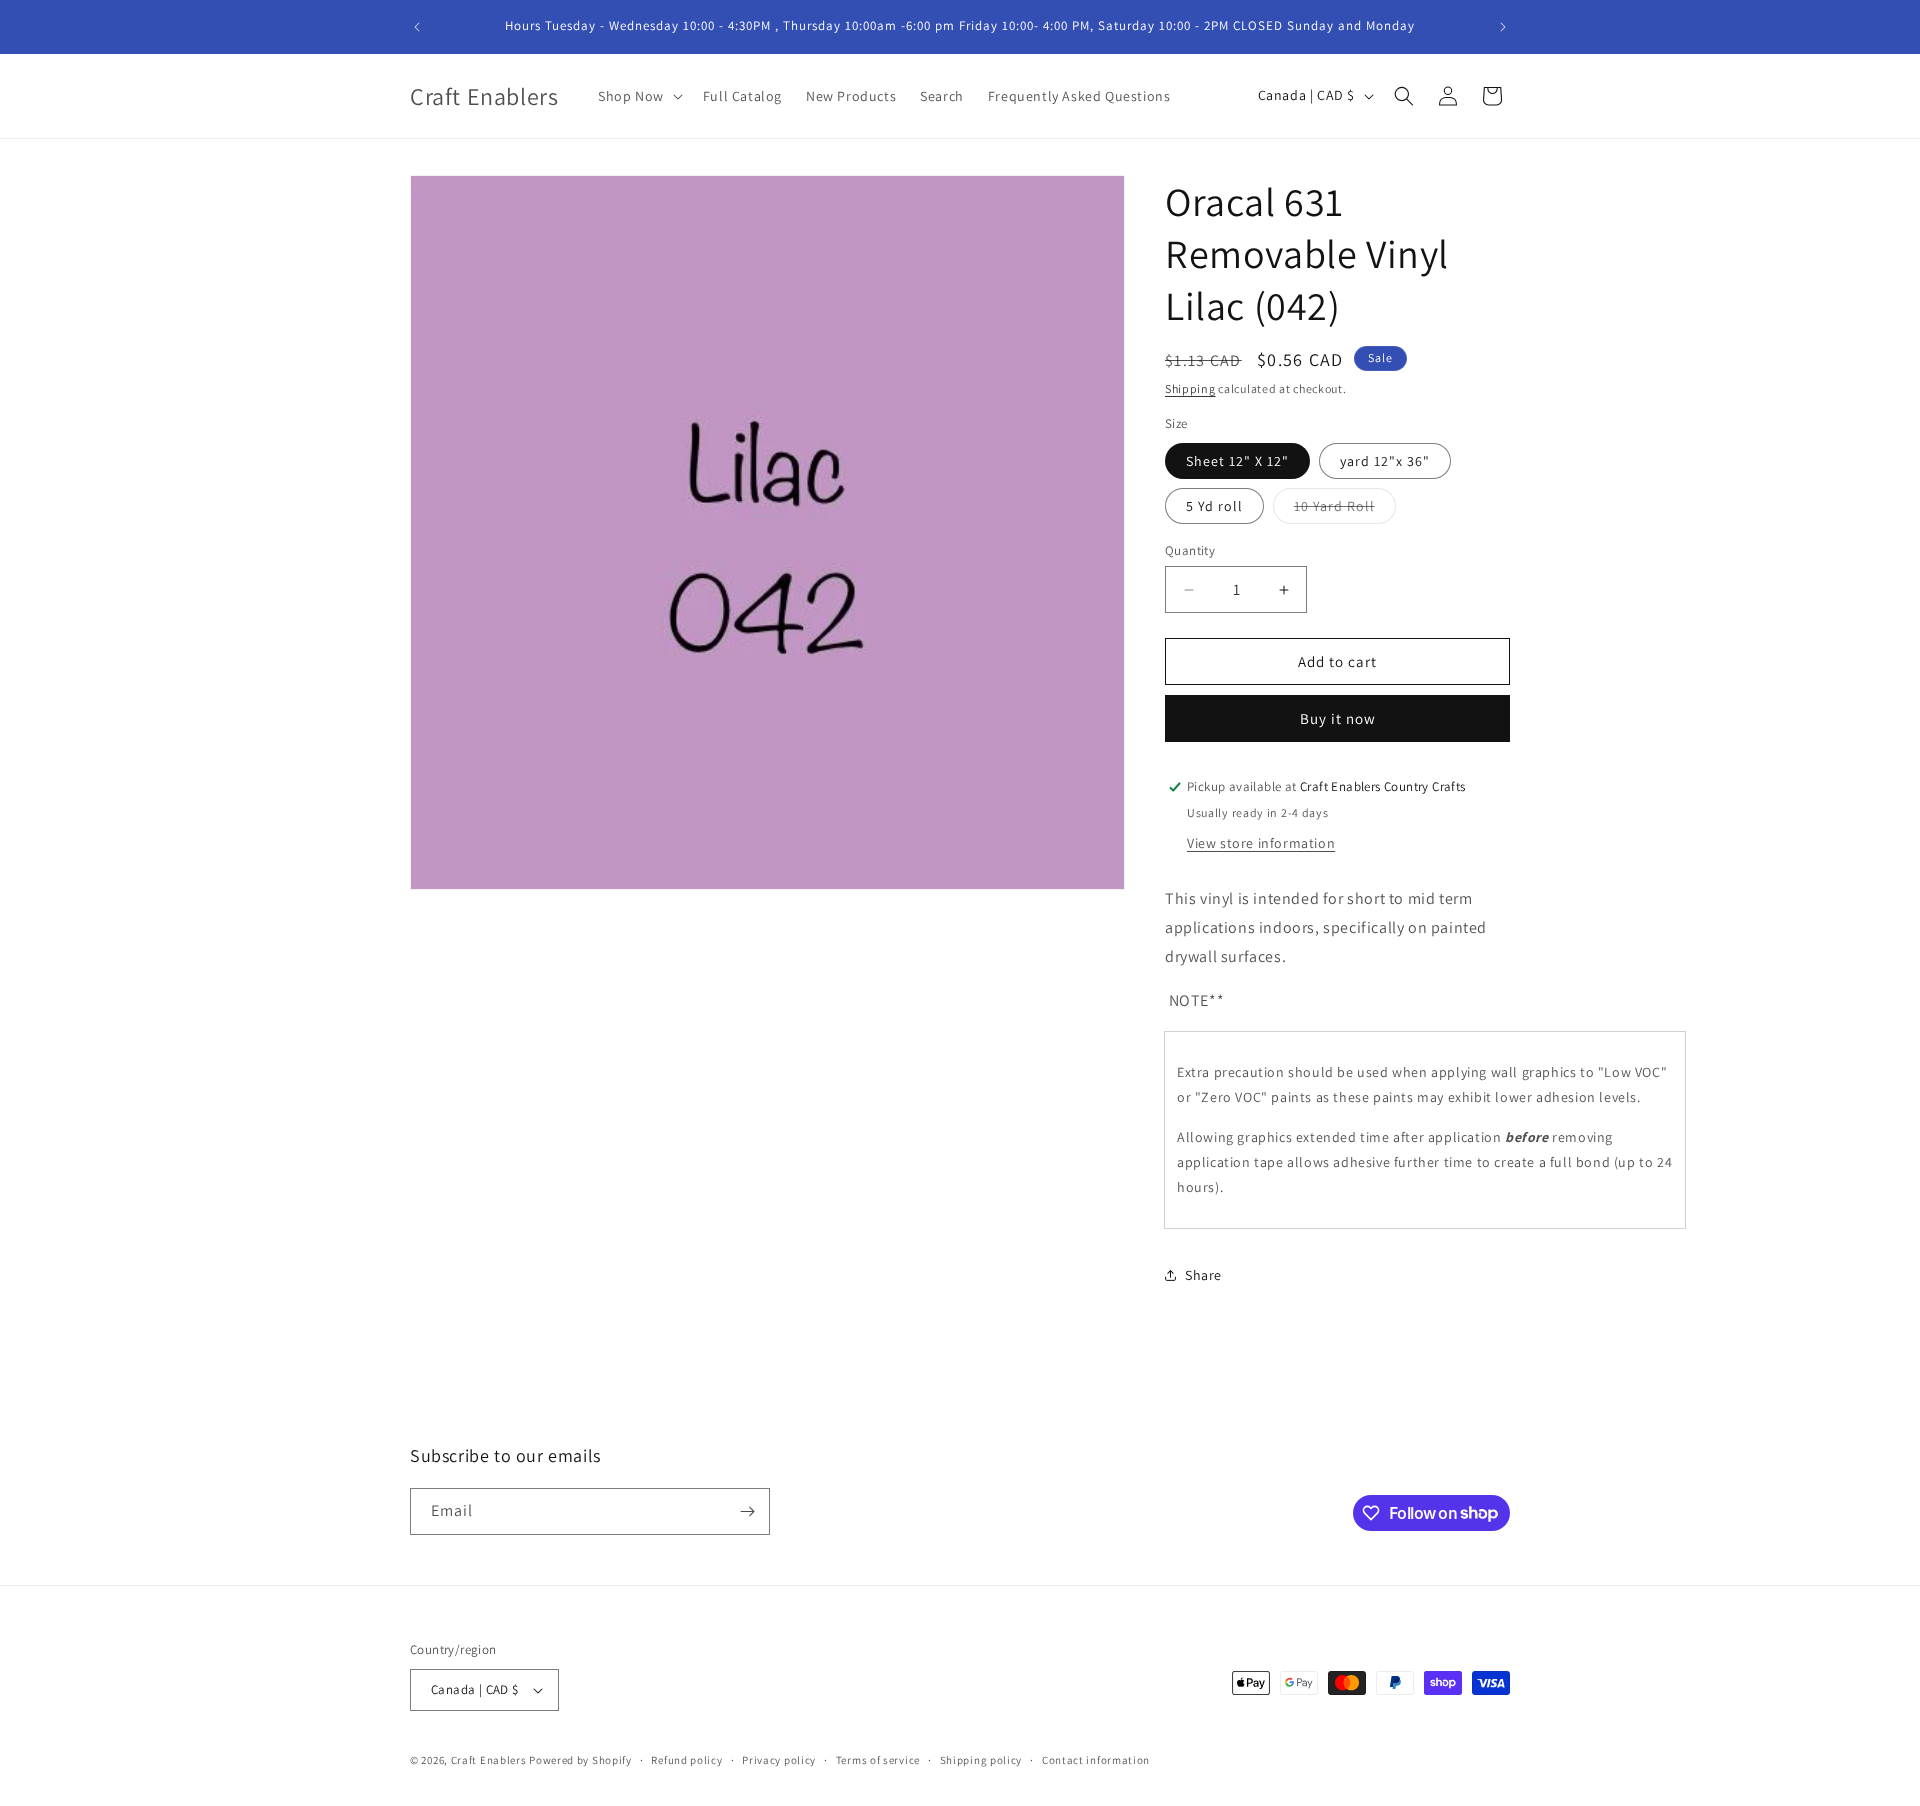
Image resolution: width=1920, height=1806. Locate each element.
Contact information (1096, 1760)
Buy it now (1338, 718)
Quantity (1190, 550)
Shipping (1190, 388)
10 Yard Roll (1345, 510)
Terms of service (878, 1760)
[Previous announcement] (417, 27)
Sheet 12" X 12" (1237, 461)
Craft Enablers (489, 1760)
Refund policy (686, 1760)
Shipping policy (981, 1760)
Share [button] (1203, 1275)
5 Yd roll (1214, 506)
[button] (638, 96)
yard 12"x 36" (1385, 461)
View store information (1261, 843)
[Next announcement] (1503, 27)
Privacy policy (779, 1760)
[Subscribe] (747, 1511)
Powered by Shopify (580, 1760)
